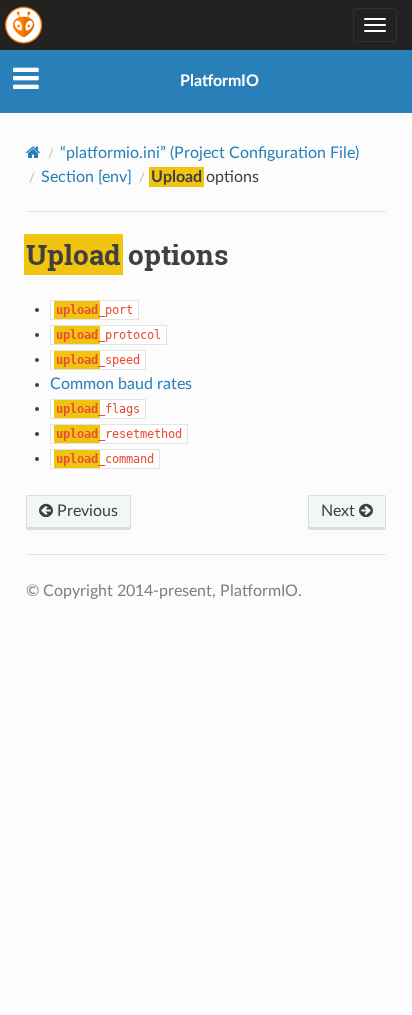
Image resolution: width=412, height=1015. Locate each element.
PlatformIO (219, 81)
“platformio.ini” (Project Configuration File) (209, 153)
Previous (85, 511)
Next (340, 511)
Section (86, 177)
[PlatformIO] (25, 25)
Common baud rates (121, 384)
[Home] (33, 152)
